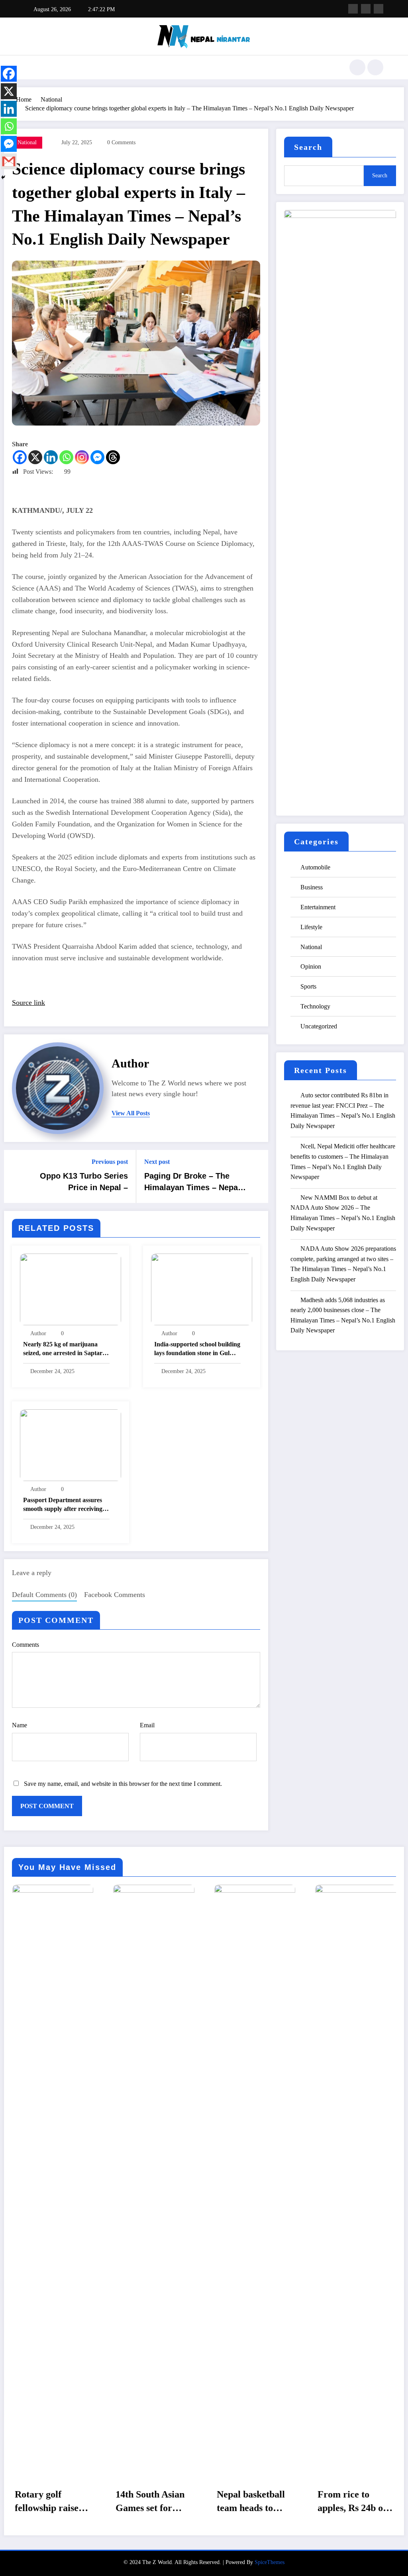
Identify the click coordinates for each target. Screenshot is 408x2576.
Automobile (315, 867)
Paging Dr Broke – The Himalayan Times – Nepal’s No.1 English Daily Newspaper (195, 1183)
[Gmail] (9, 161)
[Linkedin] (51, 457)
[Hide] (3, 177)
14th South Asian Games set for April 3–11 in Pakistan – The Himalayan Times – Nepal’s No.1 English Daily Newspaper (51, 2503)
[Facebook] (20, 457)
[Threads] (113, 457)
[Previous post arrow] (15, 1177)
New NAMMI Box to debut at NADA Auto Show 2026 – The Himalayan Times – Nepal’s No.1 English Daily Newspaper (343, 1213)
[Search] (357, 67)
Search (308, 147)
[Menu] (30, 67)
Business (312, 887)
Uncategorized (319, 1026)
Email (147, 1725)
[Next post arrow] (257, 1177)
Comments (25, 1645)
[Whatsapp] (66, 457)
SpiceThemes (270, 2562)
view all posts (131, 1113)
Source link (28, 1003)
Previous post (110, 1162)
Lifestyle (311, 927)
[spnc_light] (375, 67)
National (27, 142)
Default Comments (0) (44, 1595)
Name (20, 1725)
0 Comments (121, 142)
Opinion (311, 966)
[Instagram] (82, 457)
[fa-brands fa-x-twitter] (366, 9)
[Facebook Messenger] (97, 457)
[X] (35, 457)
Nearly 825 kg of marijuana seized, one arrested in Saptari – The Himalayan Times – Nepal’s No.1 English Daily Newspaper (66, 1350)
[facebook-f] (353, 9)
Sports (308, 986)
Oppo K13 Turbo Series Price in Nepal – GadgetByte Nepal (84, 1183)
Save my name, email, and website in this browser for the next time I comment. (123, 1784)
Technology (315, 1006)
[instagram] (379, 9)
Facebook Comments (115, 1595)
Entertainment (318, 907)
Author (130, 1063)
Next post (157, 1162)
